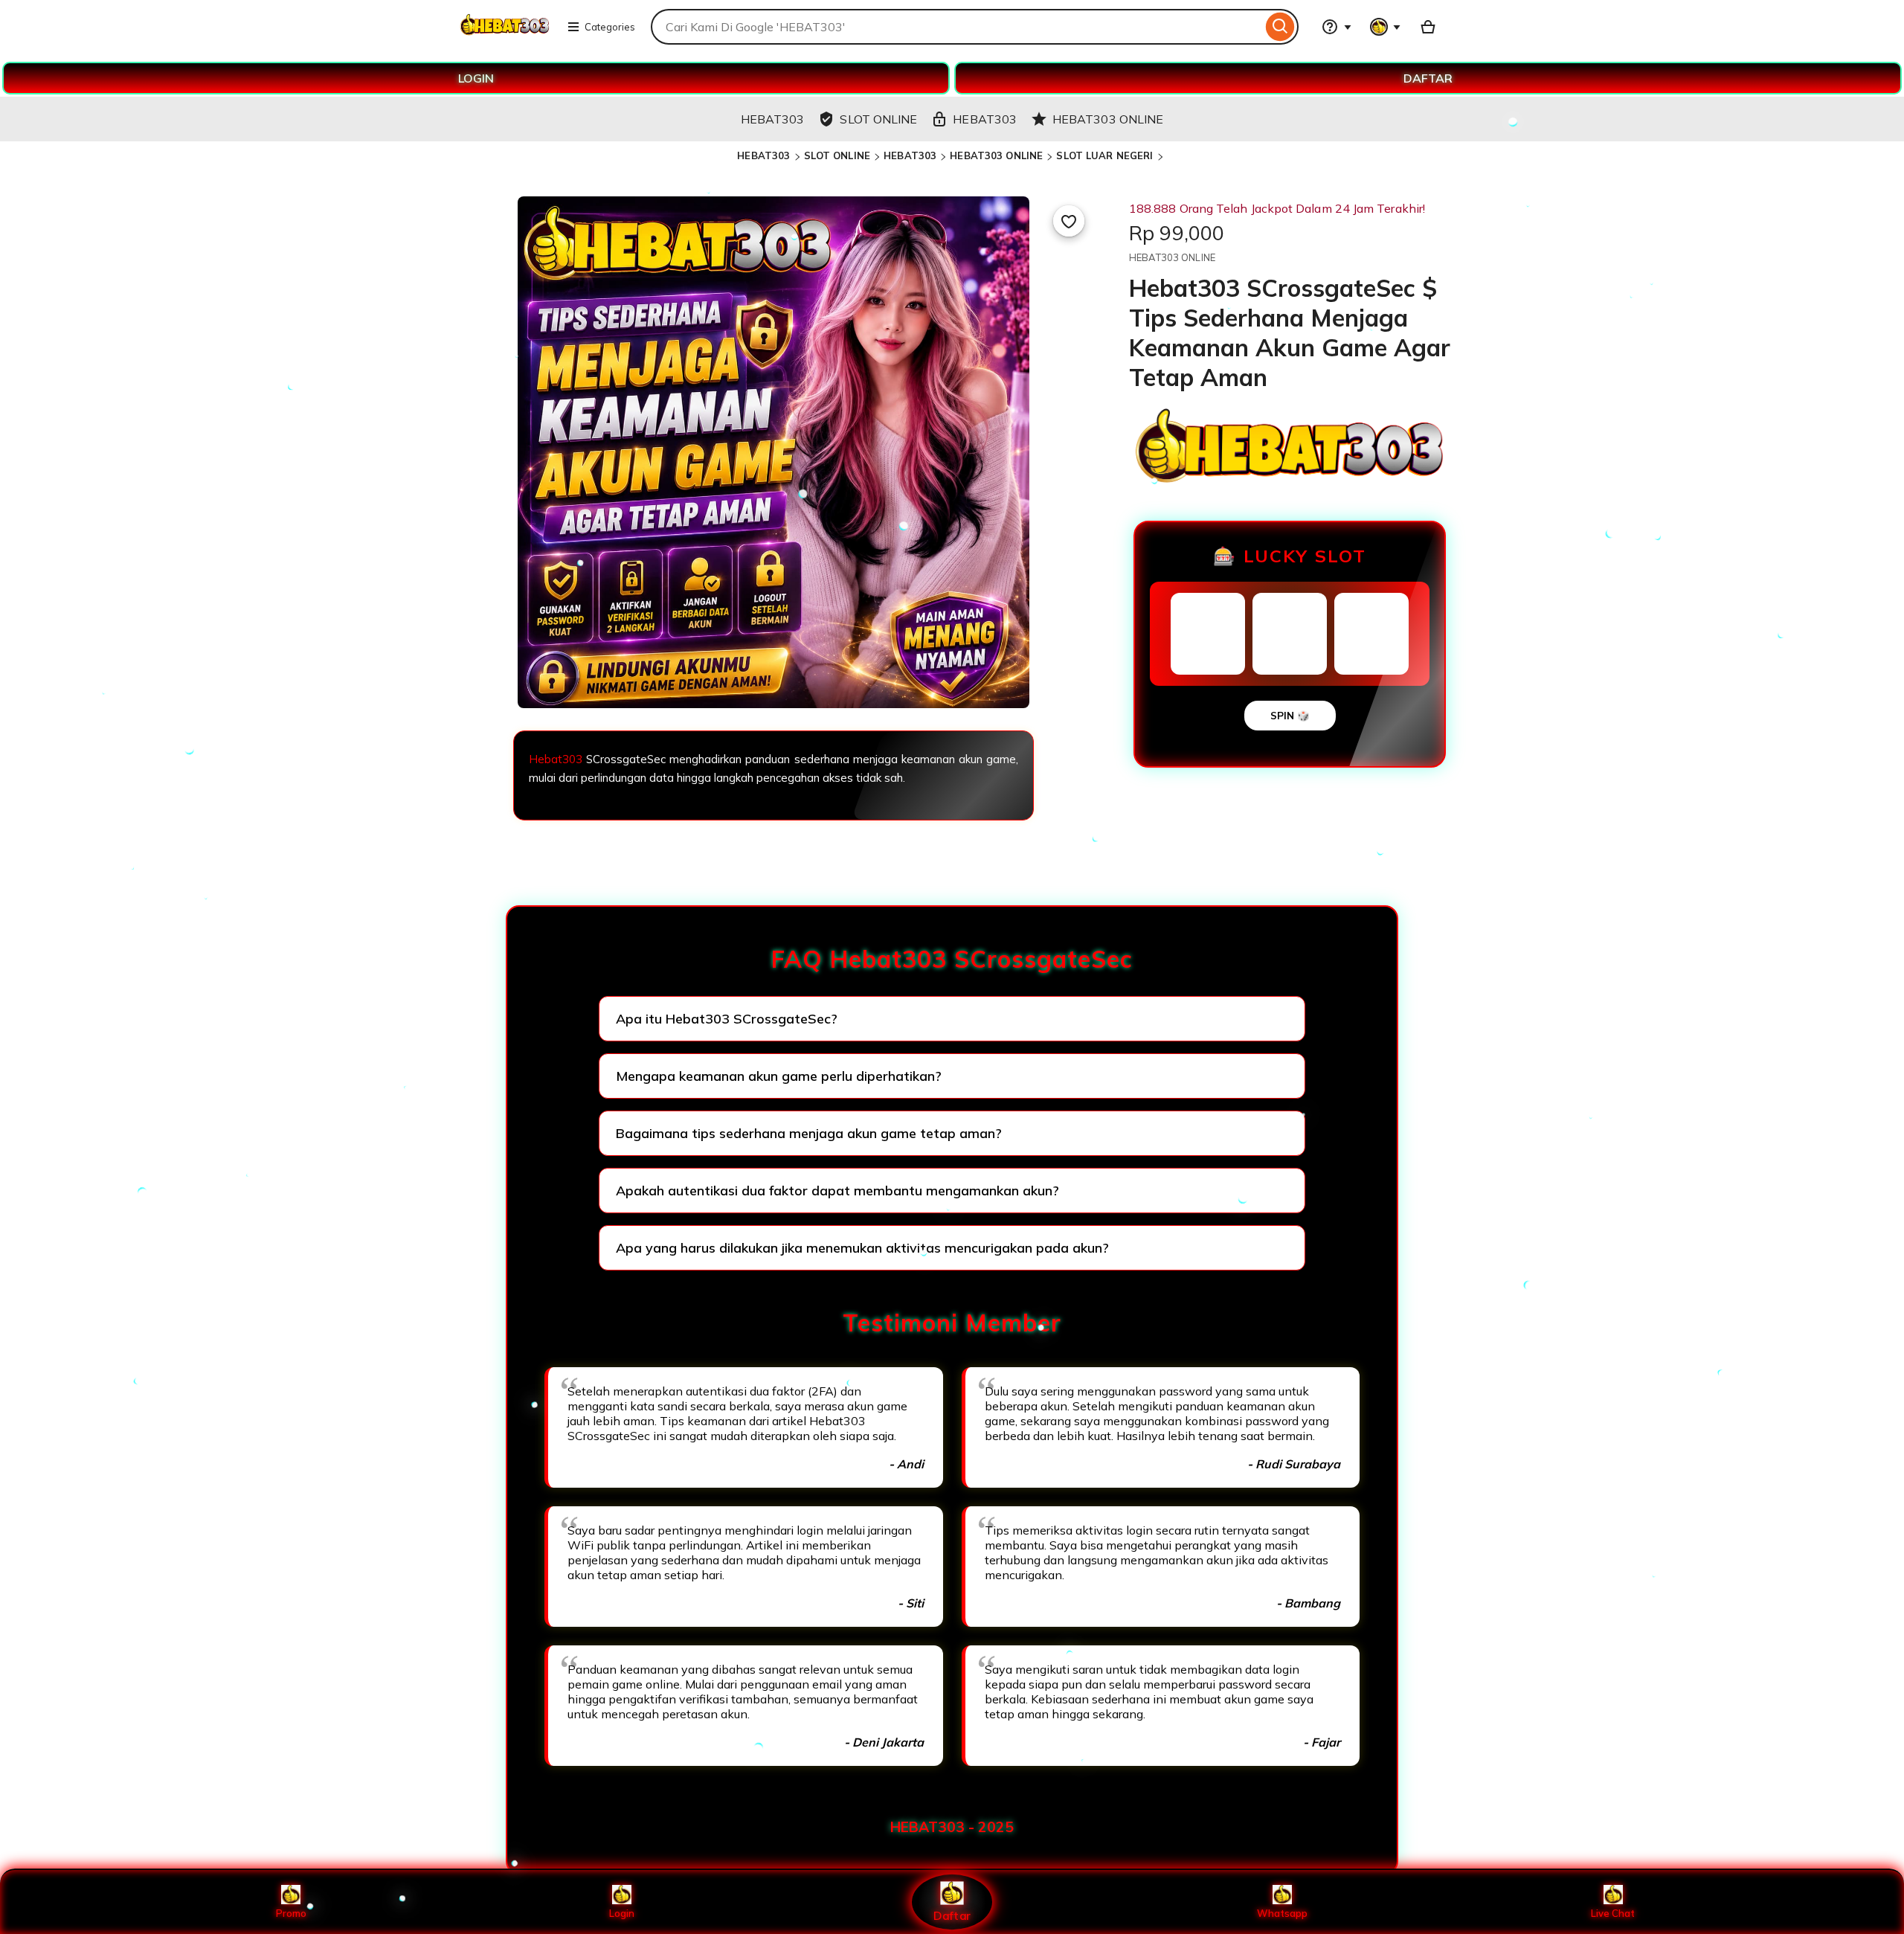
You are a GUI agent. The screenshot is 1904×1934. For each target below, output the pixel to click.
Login (622, 1913)
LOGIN (476, 78)
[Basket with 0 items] (1428, 27)
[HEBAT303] (505, 36)
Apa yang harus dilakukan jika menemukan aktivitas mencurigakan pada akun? (862, 1248)
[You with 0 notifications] (1386, 27)
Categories (610, 27)
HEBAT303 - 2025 (952, 1827)
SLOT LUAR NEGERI (1104, 155)
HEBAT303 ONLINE (996, 155)
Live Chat (1613, 1913)
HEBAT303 (763, 155)
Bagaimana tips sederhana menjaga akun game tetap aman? (809, 1133)
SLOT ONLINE (837, 155)
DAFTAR (1428, 78)
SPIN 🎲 (1290, 716)
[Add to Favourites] (1069, 221)
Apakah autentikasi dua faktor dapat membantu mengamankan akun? (837, 1191)
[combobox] (956, 27)
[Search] (1280, 27)
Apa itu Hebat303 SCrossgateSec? (727, 1019)
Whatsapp (1282, 1913)
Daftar (952, 1915)
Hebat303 (556, 759)
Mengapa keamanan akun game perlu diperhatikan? (779, 1076)
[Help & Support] (1337, 27)
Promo (291, 1913)
